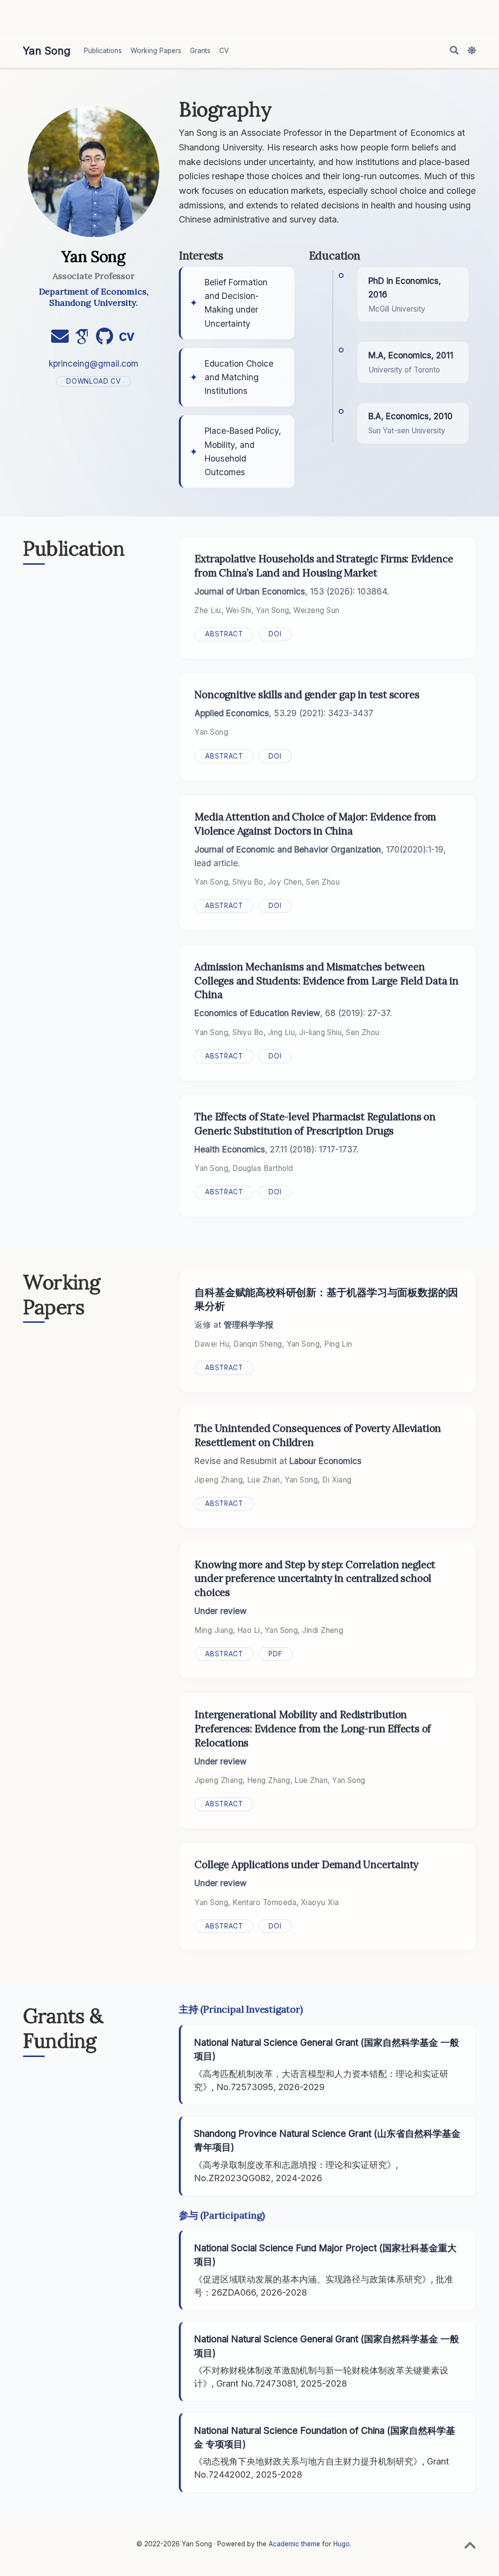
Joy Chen (285, 882)
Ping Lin (338, 1344)
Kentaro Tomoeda (264, 1902)
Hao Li (249, 1630)
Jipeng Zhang (219, 1480)
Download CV (93, 381)
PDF (275, 1654)
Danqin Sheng (258, 1344)
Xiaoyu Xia (320, 1902)
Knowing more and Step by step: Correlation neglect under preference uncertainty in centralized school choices (315, 1579)
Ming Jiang (214, 1630)
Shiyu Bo (248, 882)
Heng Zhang (269, 1780)
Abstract (224, 634)
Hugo (342, 2544)
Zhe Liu (208, 610)
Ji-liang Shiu (320, 1032)
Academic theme (294, 2544)
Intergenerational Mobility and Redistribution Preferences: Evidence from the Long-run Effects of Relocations (313, 1729)
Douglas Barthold (263, 1168)
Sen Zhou (323, 882)
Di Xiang (337, 1480)
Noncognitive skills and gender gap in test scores (307, 695)
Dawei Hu (212, 1344)
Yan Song (47, 51)
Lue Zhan (264, 1480)
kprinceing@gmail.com (94, 363)
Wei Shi (239, 610)
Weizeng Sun (316, 610)
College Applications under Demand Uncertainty (307, 1864)
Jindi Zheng (323, 1630)
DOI (275, 634)
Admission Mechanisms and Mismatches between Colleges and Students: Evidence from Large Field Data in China (326, 981)
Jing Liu (282, 1032)
